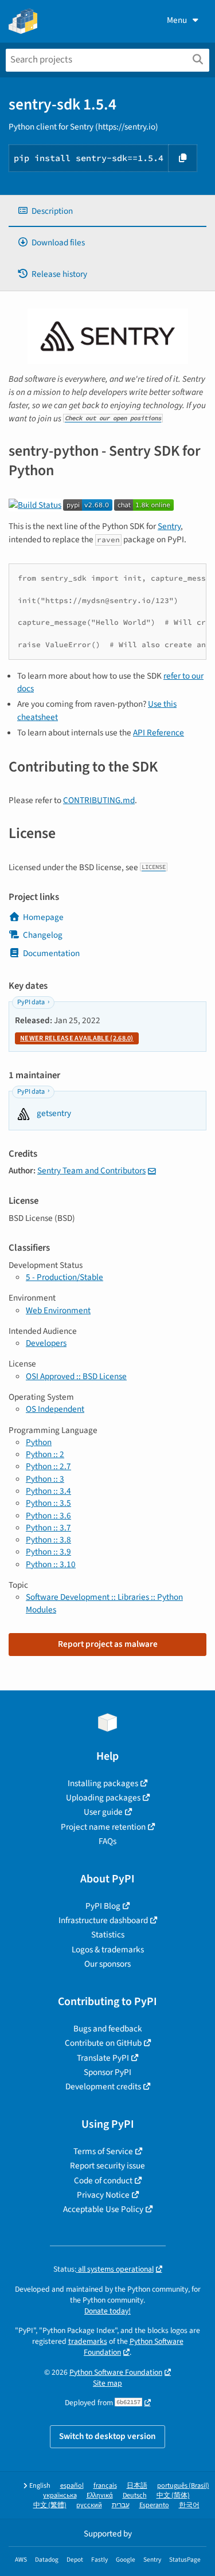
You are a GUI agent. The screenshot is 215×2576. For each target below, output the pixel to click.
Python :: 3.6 (48, 1516)
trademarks (88, 2341)
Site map (107, 2383)
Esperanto (154, 2505)
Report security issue (107, 2166)
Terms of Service (103, 2151)
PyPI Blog (103, 1906)
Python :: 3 (45, 1479)
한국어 (189, 2505)
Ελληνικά (100, 2495)
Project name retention (103, 1827)
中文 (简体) (173, 2495)
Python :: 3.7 (48, 1528)
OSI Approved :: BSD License (76, 1376)
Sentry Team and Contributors (91, 1170)
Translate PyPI (103, 2058)
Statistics (108, 1935)
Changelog (43, 935)
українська (60, 2495)
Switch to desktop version (107, 2436)
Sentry (169, 526)
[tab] (107, 211)
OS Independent (55, 1409)
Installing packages (103, 1783)
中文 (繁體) (50, 2505)
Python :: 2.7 (48, 1466)
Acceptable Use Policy (103, 2209)
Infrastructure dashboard (103, 1920)
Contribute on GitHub (103, 2043)
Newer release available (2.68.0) (77, 1038)
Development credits (103, 2086)
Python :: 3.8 (48, 1540)
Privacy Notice (103, 2195)
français (105, 2486)
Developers (46, 1343)
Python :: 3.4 (48, 1491)
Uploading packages (103, 1798)
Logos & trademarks (108, 1949)
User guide (103, 1812)
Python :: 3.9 (48, 1552)
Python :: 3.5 (48, 1503)
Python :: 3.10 (51, 1564)
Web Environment (58, 1310)
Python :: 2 (45, 1454)
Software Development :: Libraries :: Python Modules (104, 1603)
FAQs (107, 1841)
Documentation (51, 953)
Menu (177, 20)
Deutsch (135, 2495)
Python (39, 1442)
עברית (121, 2505)
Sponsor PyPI (107, 2072)
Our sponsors (107, 1964)
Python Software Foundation (116, 2372)
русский (89, 2505)
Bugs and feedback (108, 2029)
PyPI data (31, 1002)
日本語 (137, 2486)
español (72, 2486)
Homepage (43, 917)
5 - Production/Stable (64, 1277)
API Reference (159, 733)
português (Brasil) (183, 2486)
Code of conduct (103, 2180)
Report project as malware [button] (108, 1644)
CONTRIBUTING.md (99, 800)
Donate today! (107, 2311)
